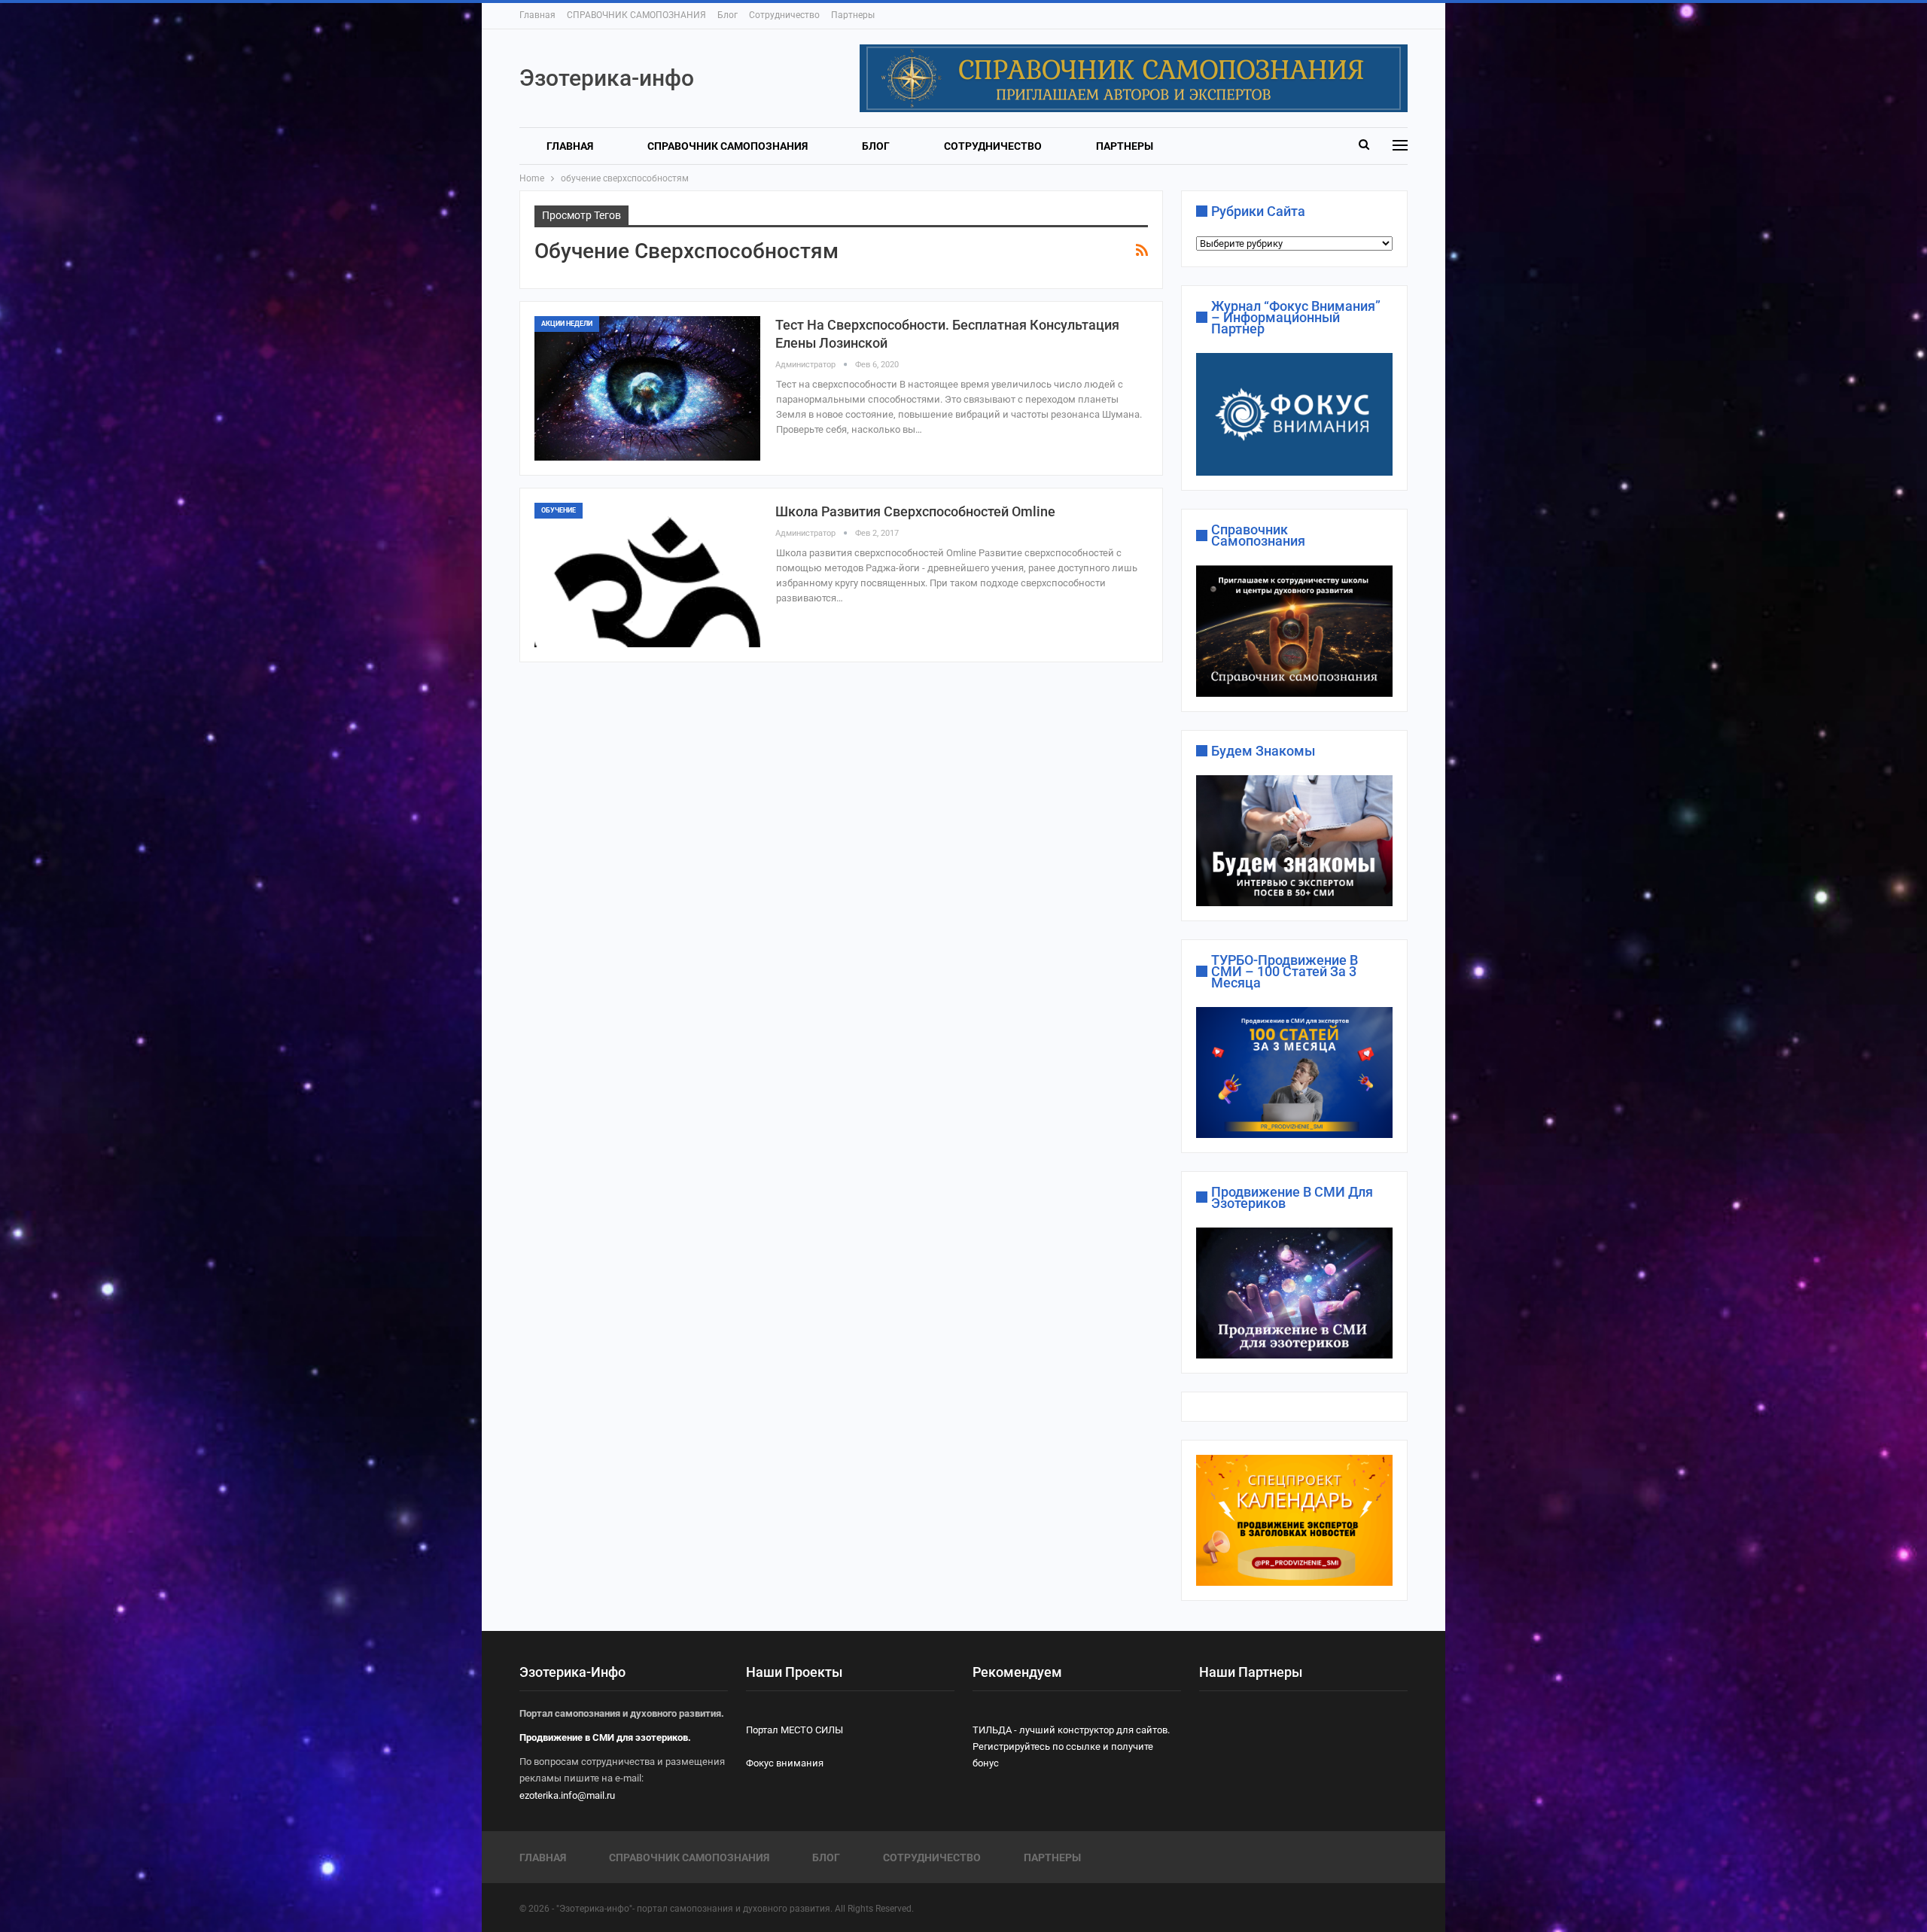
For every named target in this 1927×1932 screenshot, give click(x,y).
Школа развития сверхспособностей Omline (915, 511)
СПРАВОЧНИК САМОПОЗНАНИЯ (636, 15)
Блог (728, 15)
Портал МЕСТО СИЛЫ (795, 1730)
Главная (537, 15)
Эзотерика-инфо (607, 78)
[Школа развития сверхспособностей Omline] (647, 575)
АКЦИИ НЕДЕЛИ (567, 324)
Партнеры (853, 15)
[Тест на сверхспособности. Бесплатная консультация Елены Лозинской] (647, 388)
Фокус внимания (785, 1763)
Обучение (559, 510)
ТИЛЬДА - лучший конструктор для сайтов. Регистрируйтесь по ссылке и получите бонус (1071, 1746)
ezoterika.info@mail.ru (567, 1795)
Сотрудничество (784, 15)
